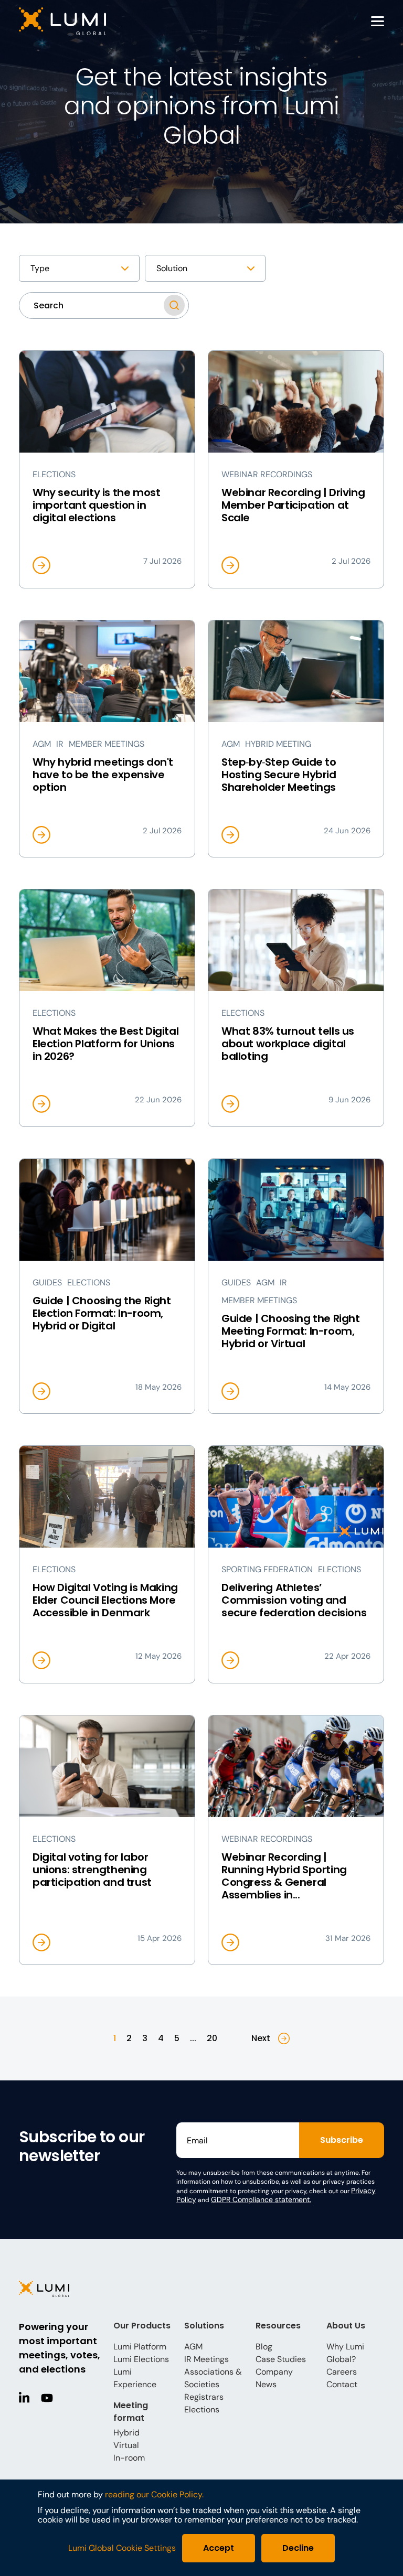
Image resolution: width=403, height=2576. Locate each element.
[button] (91, 21)
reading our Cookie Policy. (154, 2494)
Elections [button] (202, 2409)
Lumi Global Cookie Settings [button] (122, 2548)
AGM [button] (193, 2347)
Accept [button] (219, 2548)
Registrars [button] (204, 2397)
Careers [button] (342, 2372)
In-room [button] (129, 2458)
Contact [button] (342, 2384)
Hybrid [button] (126, 2433)
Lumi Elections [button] (141, 2359)
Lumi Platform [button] (140, 2347)
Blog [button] (264, 2347)
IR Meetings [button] (206, 2359)
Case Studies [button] (281, 2359)
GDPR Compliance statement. (261, 2199)
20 (212, 2038)
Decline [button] (298, 2548)
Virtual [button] (126, 2445)
